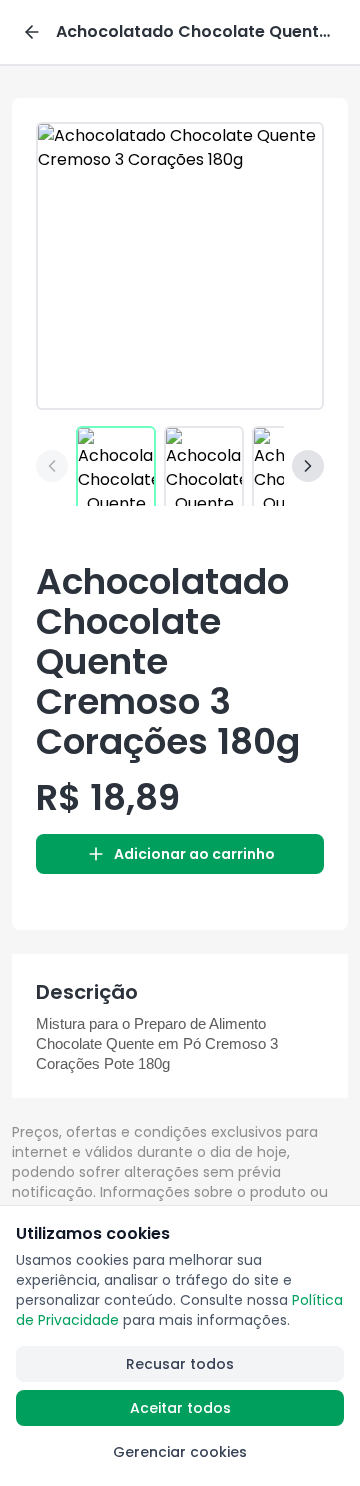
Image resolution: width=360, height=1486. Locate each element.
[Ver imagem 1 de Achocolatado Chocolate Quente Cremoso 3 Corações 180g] (116, 466)
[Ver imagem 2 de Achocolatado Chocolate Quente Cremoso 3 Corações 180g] (204, 466)
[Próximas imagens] (308, 466)
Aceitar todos (180, 1408)
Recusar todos (180, 1364)
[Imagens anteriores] (52, 466)
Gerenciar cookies (180, 1452)
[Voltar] (32, 32)
